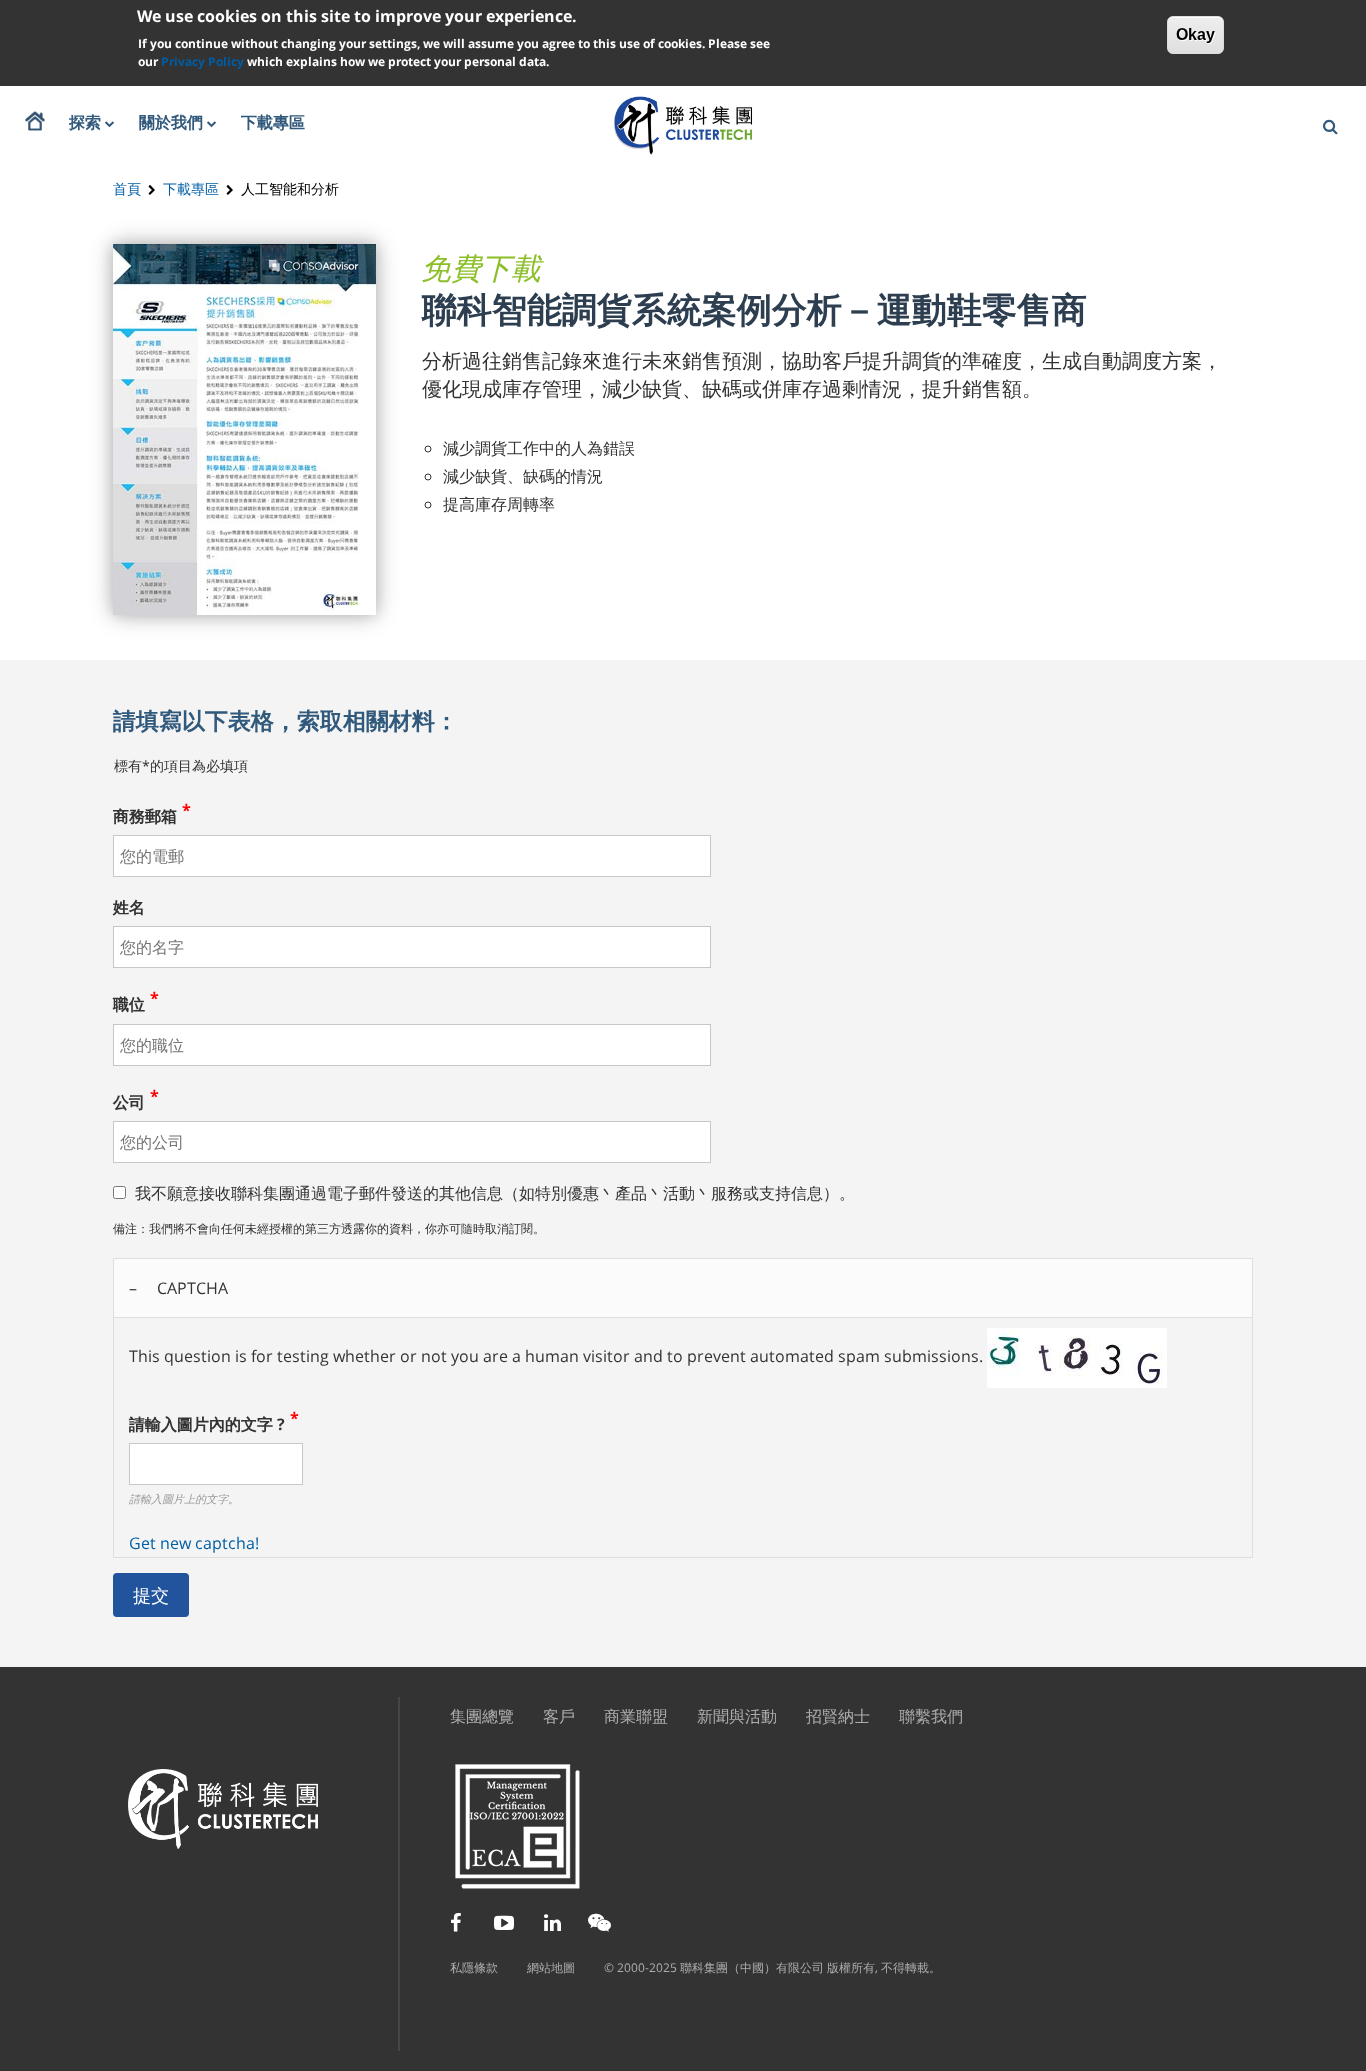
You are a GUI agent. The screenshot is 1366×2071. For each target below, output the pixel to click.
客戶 (559, 1716)
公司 (129, 1102)
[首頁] (683, 124)
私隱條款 (474, 1967)
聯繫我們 (931, 1716)
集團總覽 (482, 1716)
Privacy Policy (202, 62)
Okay (1195, 34)
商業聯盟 (636, 1716)
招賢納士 (838, 1716)
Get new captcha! (194, 1543)
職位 (129, 1005)
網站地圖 (551, 1967)
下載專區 (191, 188)
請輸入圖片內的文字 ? (207, 1424)
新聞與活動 (737, 1716)
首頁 (127, 188)
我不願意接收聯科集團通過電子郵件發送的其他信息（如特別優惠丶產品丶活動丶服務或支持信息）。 (495, 1193)
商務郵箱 (145, 816)
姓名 (129, 907)
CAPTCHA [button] (192, 1288)
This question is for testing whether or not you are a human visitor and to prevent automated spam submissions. (558, 1415)
